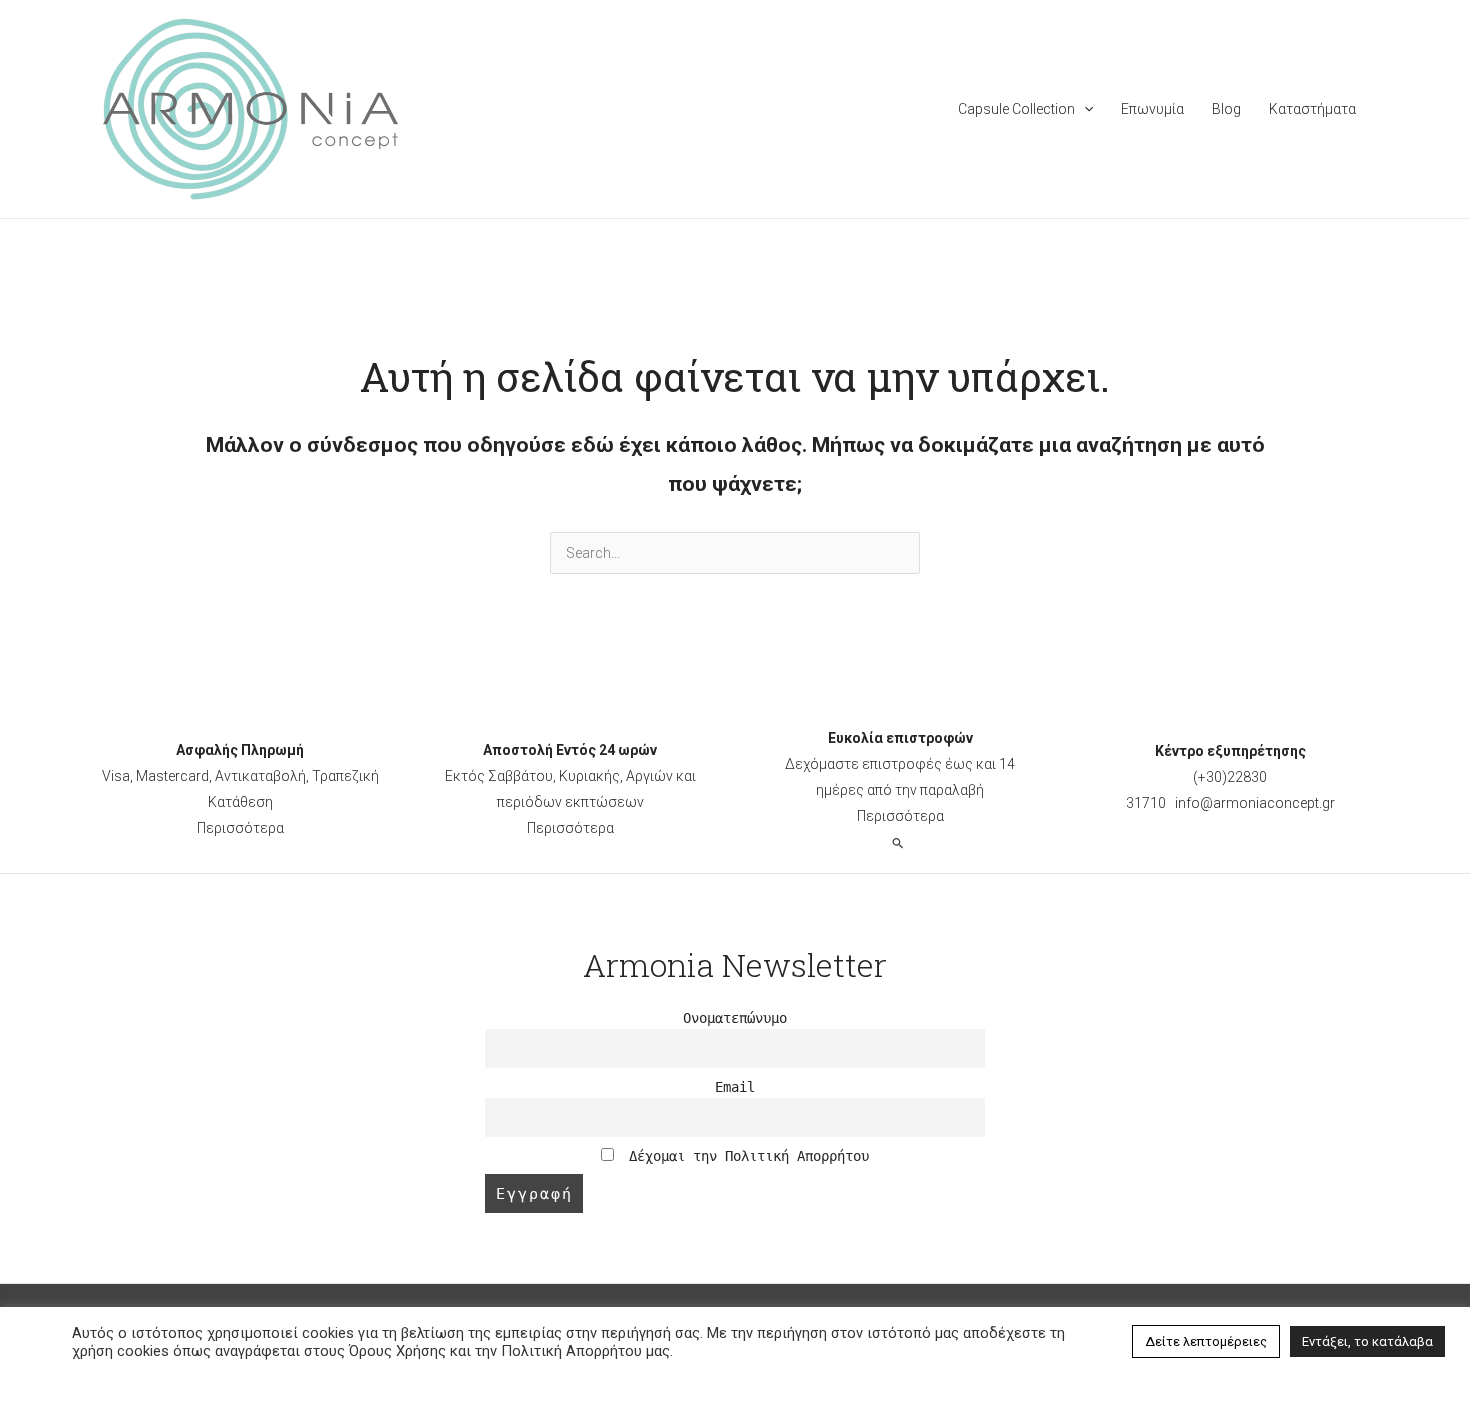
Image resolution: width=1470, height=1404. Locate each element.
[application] (1084, 109)
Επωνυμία (1152, 109)
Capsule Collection (1016, 109)
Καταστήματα (1312, 109)
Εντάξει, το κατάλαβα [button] (1367, 1341)
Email (735, 1087)
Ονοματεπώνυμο (735, 1018)
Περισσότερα (240, 828)
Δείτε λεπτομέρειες (1206, 1341)
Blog (1226, 109)
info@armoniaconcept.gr (1255, 803)
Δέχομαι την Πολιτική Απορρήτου (745, 1156)
